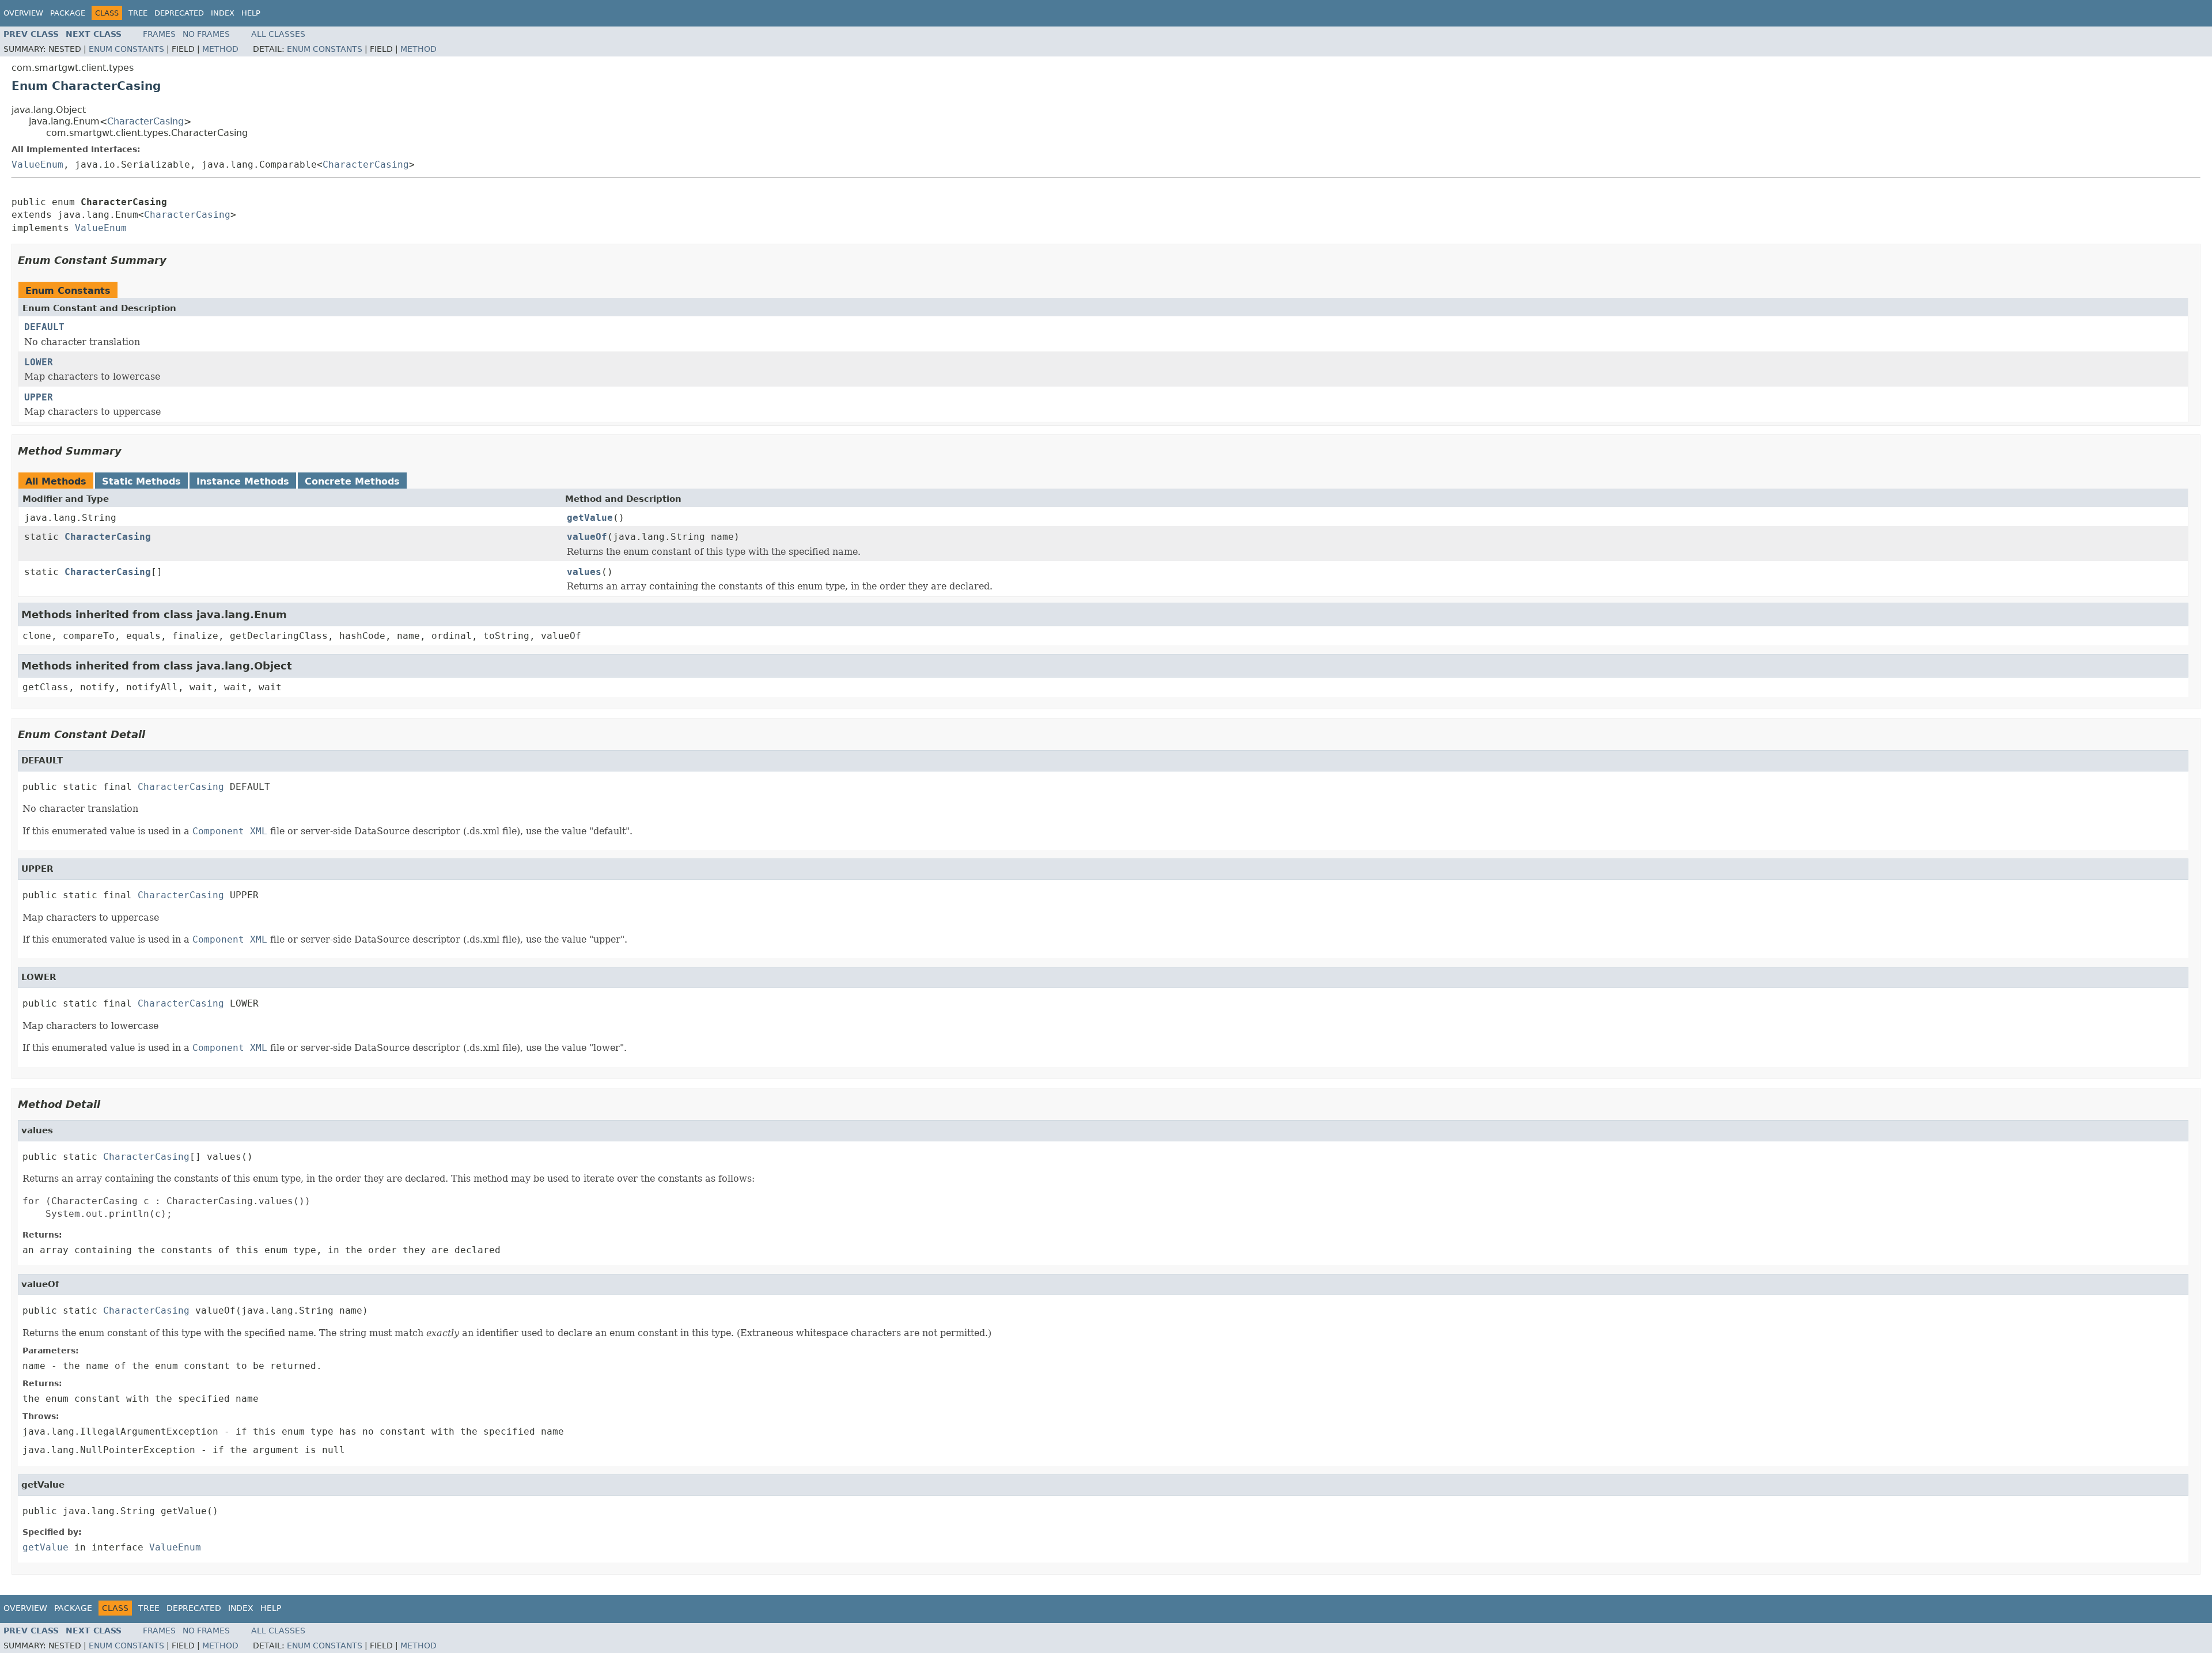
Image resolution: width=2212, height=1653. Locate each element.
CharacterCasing (145, 121)
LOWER (39, 362)
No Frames (206, 34)
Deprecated (179, 13)
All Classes (278, 34)
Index (223, 13)
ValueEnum (37, 164)
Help (251, 13)
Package (68, 13)
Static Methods (141, 481)
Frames (159, 34)
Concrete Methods (352, 481)
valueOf (587, 537)
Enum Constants (126, 49)
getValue (590, 518)
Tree (138, 13)
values (584, 572)
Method (220, 49)
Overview (23, 13)
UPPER (39, 397)
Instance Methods (243, 481)
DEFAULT (44, 327)
